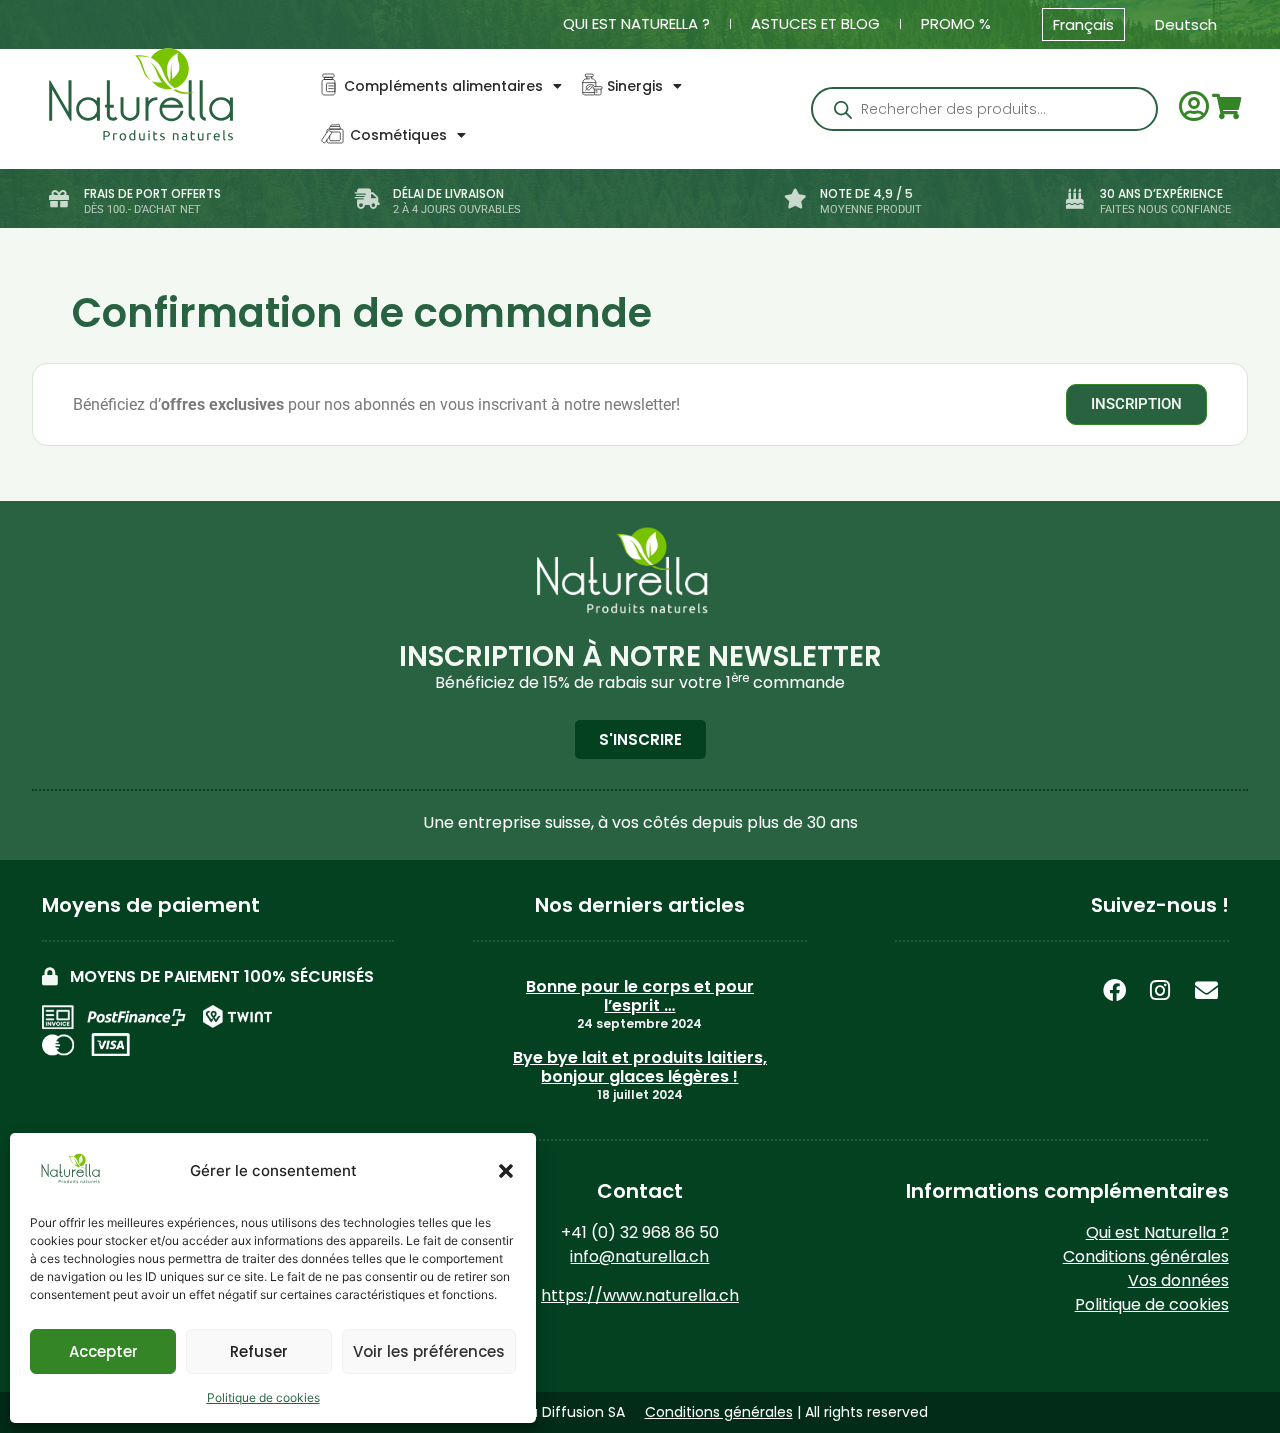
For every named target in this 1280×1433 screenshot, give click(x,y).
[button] (506, 1171)
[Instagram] (1160, 990)
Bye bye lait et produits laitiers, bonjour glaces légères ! (640, 1067)
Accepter (103, 1351)
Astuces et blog (815, 23)
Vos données (1178, 1280)
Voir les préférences (429, 1351)
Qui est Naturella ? (636, 23)
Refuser (259, 1351)
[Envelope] (1206, 990)
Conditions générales (1146, 1256)
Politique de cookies (263, 1397)
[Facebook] (1114, 990)
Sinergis (635, 86)
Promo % (956, 23)
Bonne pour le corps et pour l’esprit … (640, 996)
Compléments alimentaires (443, 86)
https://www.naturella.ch (640, 1295)
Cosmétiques (398, 135)
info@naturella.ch (639, 1256)
